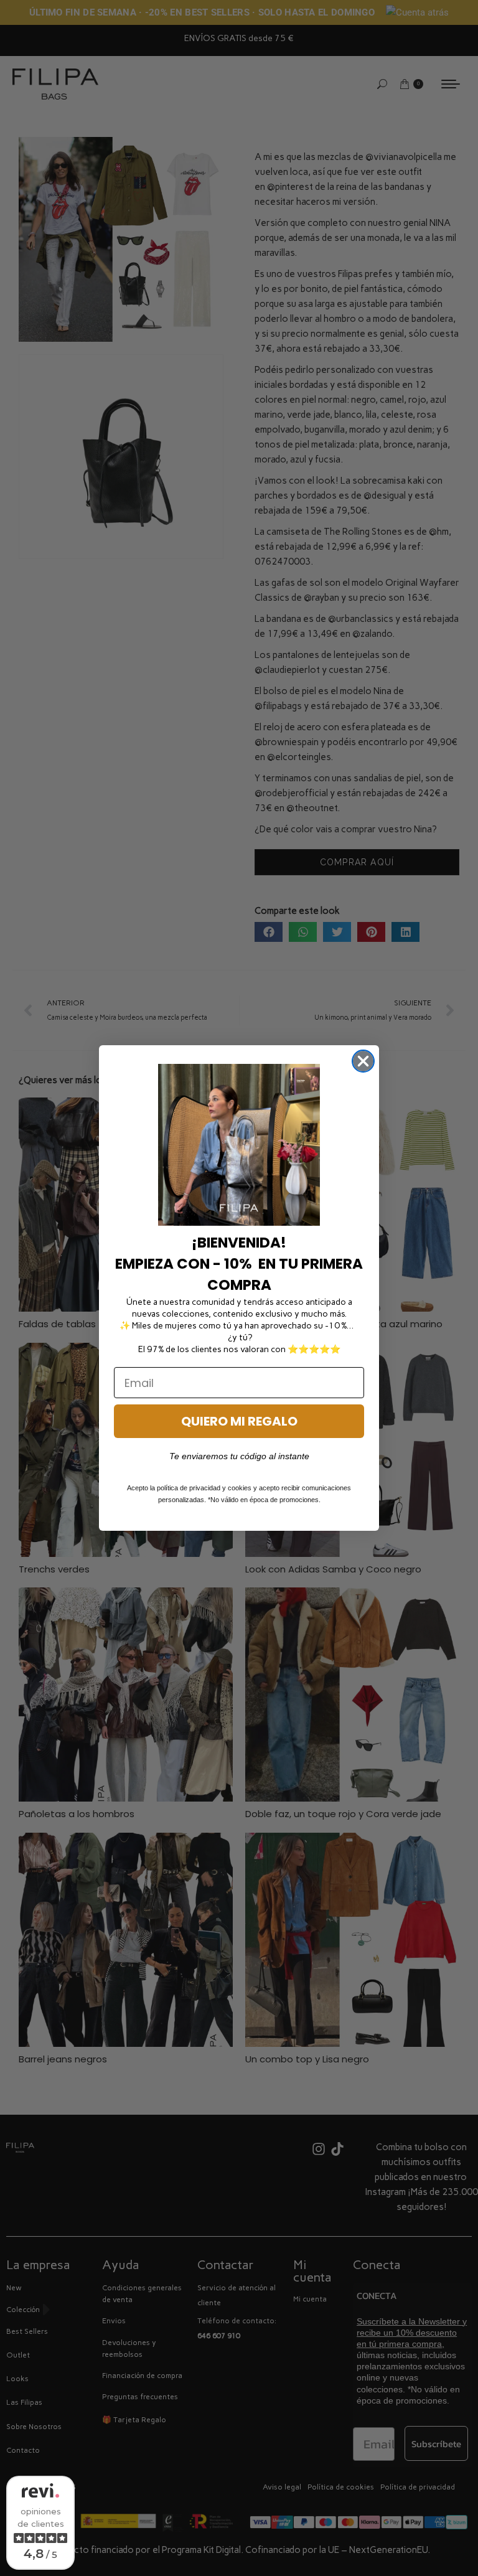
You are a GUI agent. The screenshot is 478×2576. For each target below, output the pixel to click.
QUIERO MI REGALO (239, 1421)
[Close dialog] (363, 1061)
